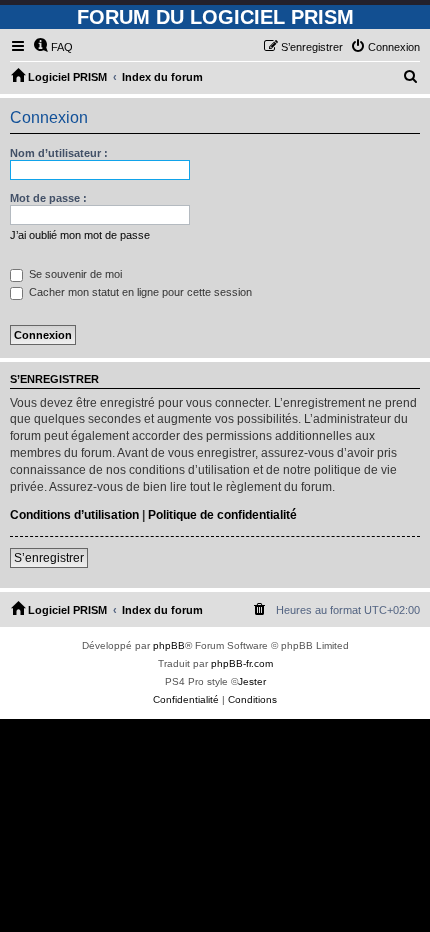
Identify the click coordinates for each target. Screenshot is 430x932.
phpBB (169, 645)
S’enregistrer (49, 558)
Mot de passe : (48, 198)
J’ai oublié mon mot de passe (80, 235)
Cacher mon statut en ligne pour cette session (139, 292)
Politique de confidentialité (222, 515)
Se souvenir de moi (74, 274)
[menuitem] (53, 47)
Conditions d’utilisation (74, 515)
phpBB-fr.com (242, 663)
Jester (252, 681)
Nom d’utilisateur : (59, 153)
